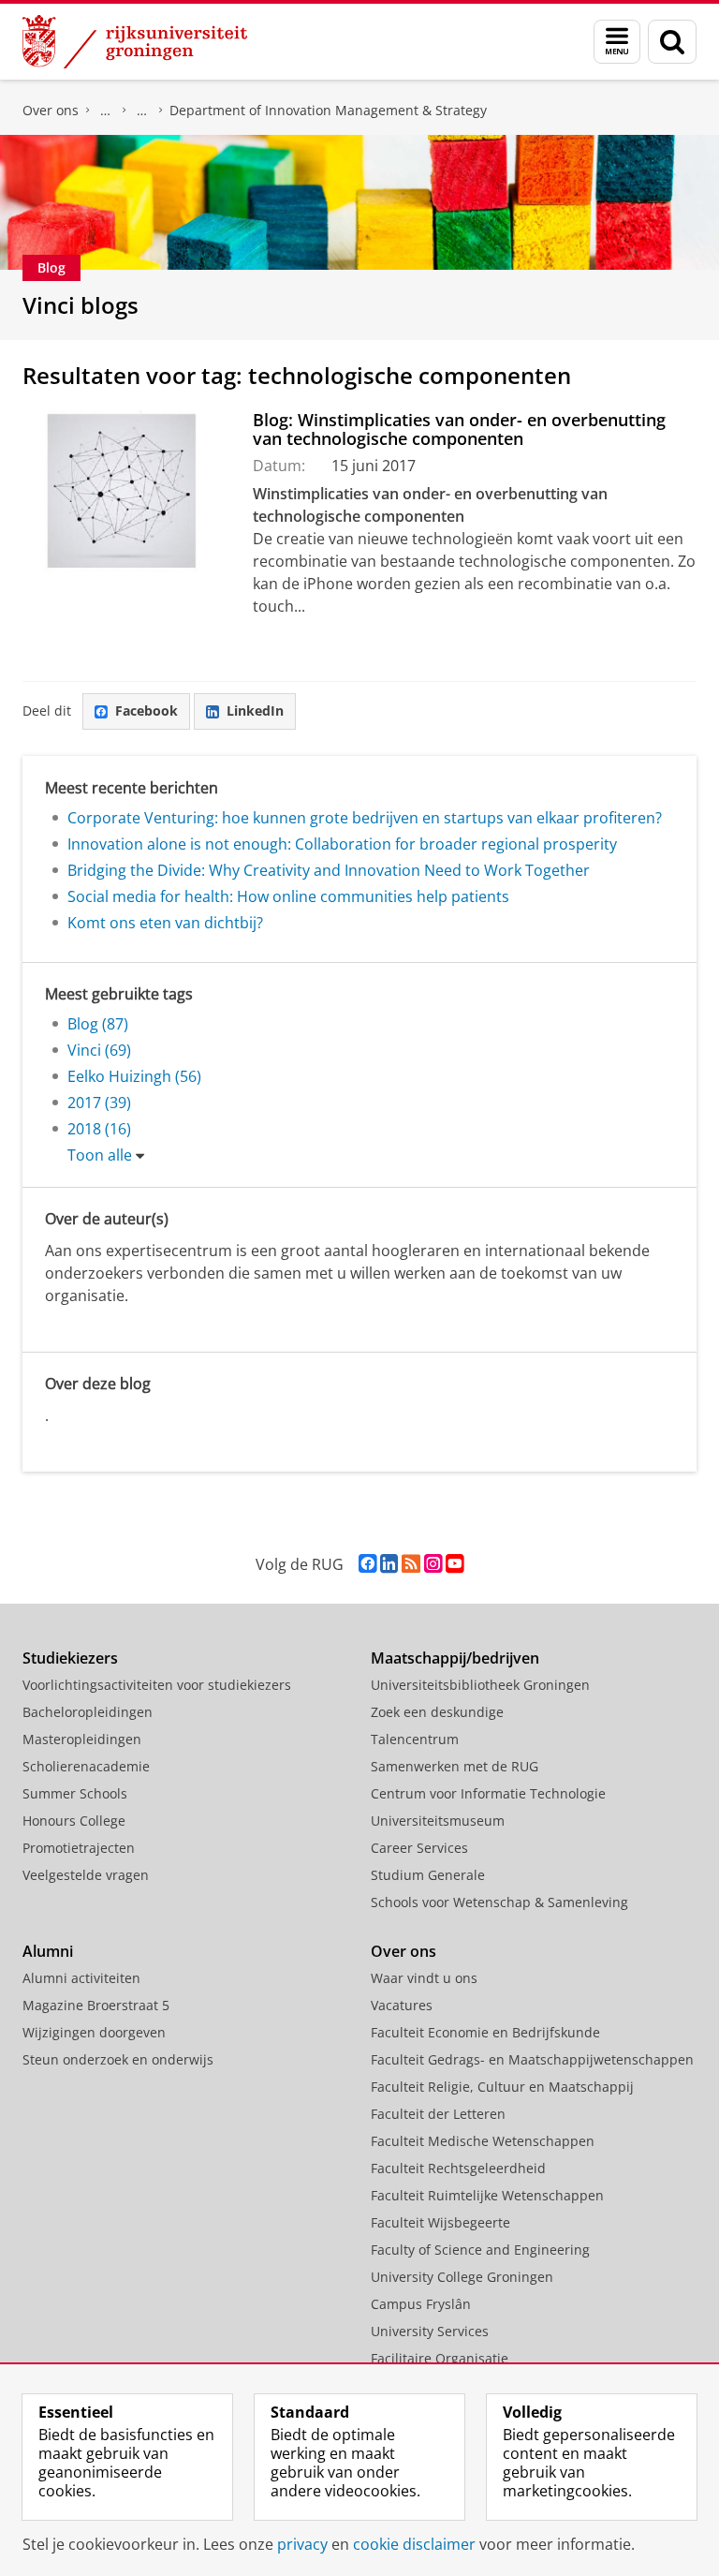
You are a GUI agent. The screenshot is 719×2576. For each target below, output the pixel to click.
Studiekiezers (70, 1658)
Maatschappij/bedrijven (455, 1658)
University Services (430, 2331)
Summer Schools (75, 1793)
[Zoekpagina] (672, 42)
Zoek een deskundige (437, 1712)
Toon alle (100, 1155)
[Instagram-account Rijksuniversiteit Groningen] (433, 1564)
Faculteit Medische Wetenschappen (483, 2141)
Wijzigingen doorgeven (94, 2032)
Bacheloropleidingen (88, 1712)
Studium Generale (428, 1875)
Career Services (419, 1848)
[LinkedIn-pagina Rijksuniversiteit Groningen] (389, 1564)
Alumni (48, 1951)
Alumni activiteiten (81, 1978)
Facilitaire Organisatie (440, 2358)
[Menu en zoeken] (617, 42)
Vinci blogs (81, 305)
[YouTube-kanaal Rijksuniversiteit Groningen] (455, 1564)
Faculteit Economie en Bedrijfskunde (106, 111)
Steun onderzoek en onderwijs (118, 2059)
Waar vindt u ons (424, 1978)
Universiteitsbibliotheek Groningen (480, 1685)
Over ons (51, 110)
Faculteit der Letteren (438, 2114)
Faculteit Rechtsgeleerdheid (458, 2168)
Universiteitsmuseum (438, 1821)
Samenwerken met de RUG (455, 1766)
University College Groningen (462, 2277)
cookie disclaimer (414, 2544)
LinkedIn (255, 711)
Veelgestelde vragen (86, 1875)
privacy (302, 2544)
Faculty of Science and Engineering (480, 2250)
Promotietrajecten (79, 1848)
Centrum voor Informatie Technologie (488, 1793)
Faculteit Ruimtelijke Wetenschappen (487, 2195)
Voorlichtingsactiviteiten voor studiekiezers (157, 1685)
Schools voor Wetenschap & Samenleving (499, 1902)
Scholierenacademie (86, 1766)
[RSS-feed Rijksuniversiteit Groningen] (411, 1564)
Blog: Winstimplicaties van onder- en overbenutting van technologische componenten (459, 429)
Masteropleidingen (82, 1739)
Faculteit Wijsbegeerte (440, 2222)
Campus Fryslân (421, 2304)
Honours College (74, 1821)
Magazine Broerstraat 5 (96, 2005)
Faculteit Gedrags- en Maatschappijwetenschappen (532, 2059)
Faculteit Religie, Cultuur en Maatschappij (502, 2087)
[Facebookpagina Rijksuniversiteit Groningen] (367, 1564)
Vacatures (402, 2005)
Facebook (147, 711)
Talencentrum (415, 1739)
